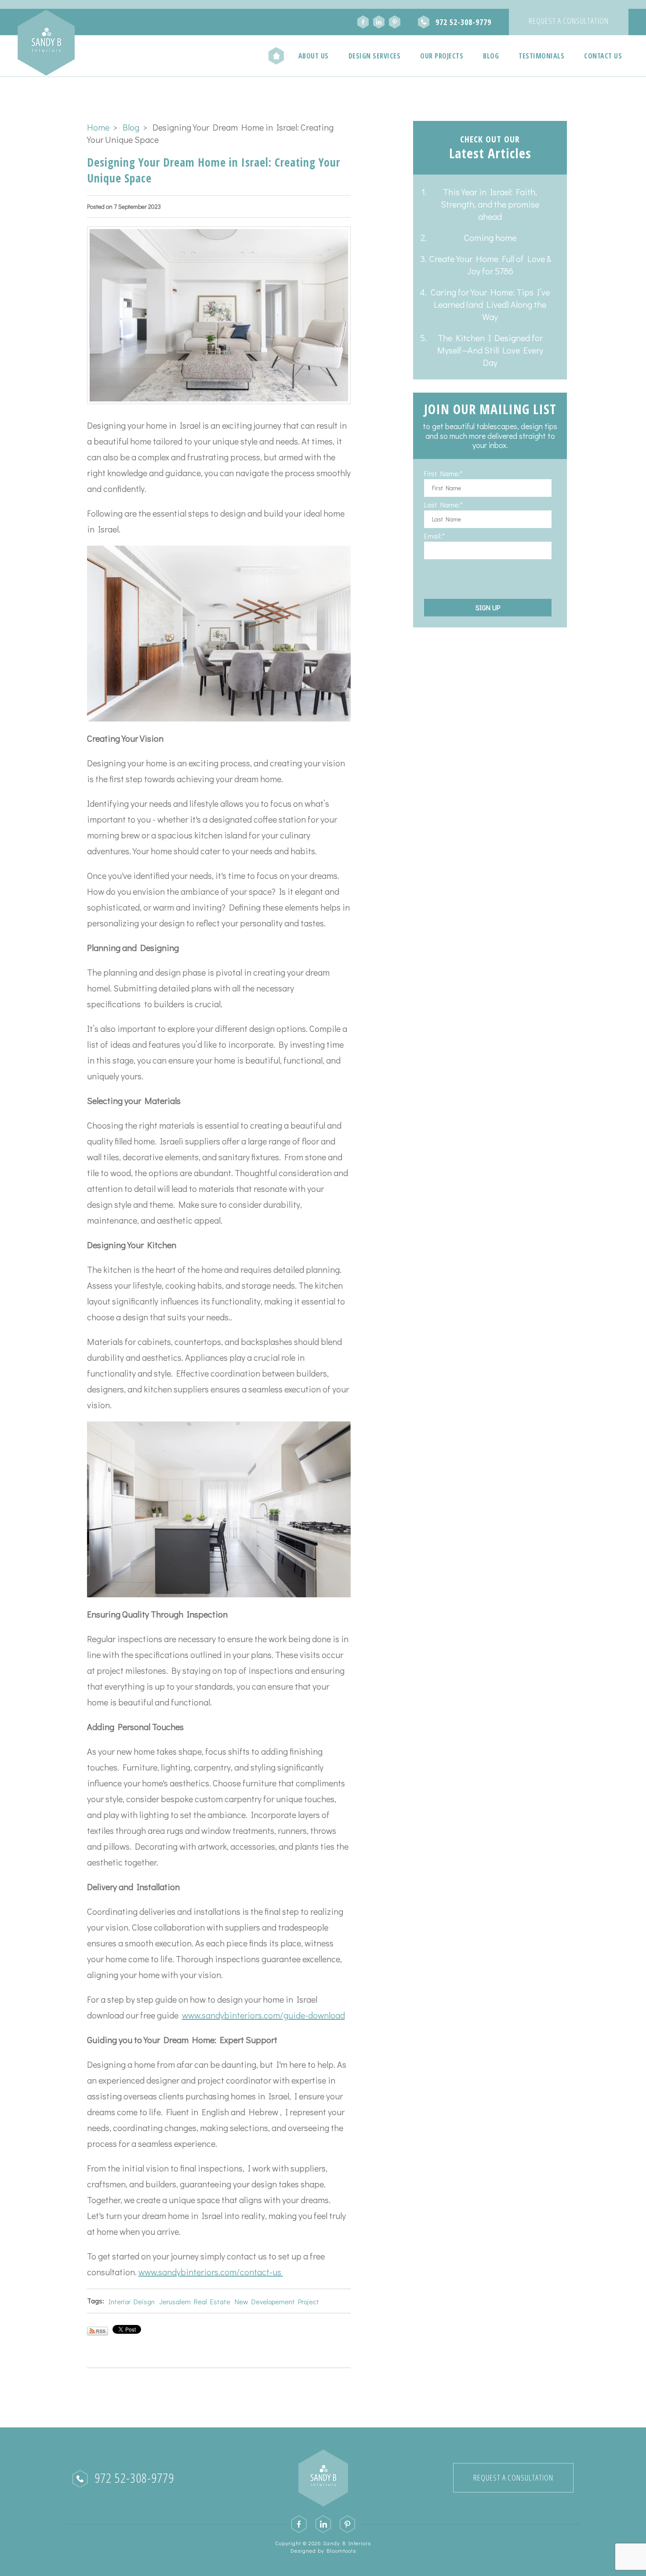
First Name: (442, 474)
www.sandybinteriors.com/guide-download (263, 2015)
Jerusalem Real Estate (195, 2301)
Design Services (375, 56)
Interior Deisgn (132, 2301)
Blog (491, 56)
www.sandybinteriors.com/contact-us (211, 2272)
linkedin (379, 22)
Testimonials (541, 56)
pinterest (395, 22)
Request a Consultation (569, 21)
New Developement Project (277, 2301)
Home (276, 56)
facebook (363, 22)
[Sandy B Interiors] (46, 43)
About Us (314, 56)
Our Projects (442, 56)
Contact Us (603, 56)
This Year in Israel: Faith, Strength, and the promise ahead (490, 204)
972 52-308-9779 (463, 22)
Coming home (490, 237)
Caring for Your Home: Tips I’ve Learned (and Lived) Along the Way (490, 304)
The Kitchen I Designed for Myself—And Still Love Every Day (490, 350)
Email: (433, 536)
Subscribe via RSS (98, 2331)
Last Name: (442, 505)
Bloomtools (341, 2550)
